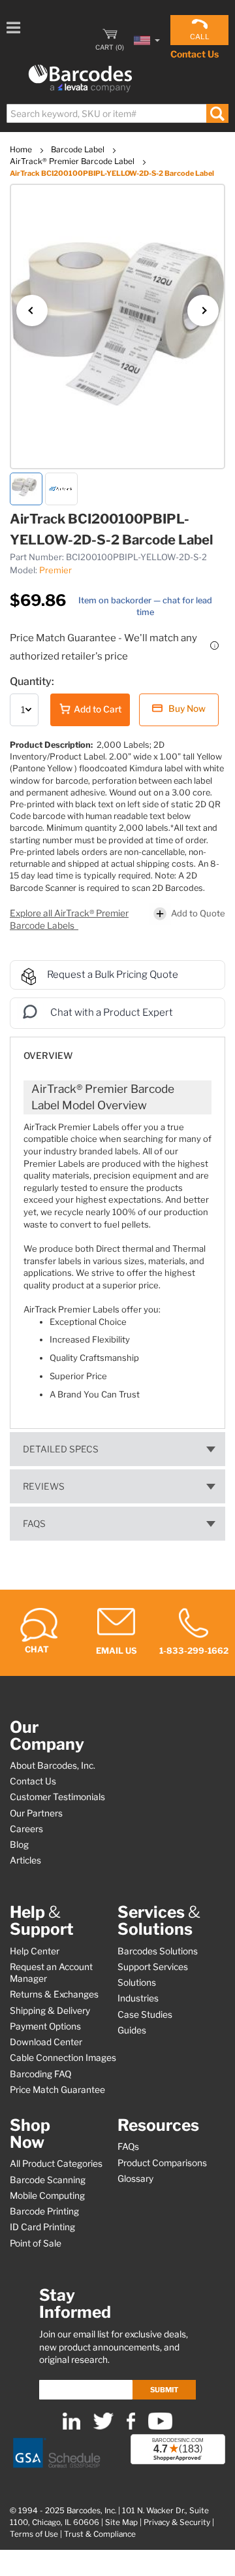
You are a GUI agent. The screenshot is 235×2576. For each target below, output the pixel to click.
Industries (138, 1998)
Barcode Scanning (48, 2180)
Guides (132, 2030)
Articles (25, 1860)
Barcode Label (79, 149)
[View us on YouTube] (160, 2427)
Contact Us (195, 54)
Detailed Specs (61, 1449)
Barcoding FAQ (40, 2074)
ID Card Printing (42, 2227)
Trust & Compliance (100, 2534)
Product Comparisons (162, 2163)
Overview (48, 1056)
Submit (164, 2390)
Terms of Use (34, 2534)
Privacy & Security (177, 2522)
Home (22, 149)
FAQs (34, 1524)
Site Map (121, 2522)
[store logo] (80, 79)
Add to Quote (198, 913)
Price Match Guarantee (57, 2090)
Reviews (44, 1486)
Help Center (35, 1951)
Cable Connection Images (63, 2058)
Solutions (137, 1982)
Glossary (135, 2179)
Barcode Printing (44, 2211)
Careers (26, 1829)
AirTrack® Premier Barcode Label (73, 161)
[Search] (217, 113)
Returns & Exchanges (54, 1994)
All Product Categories (56, 2164)
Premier (55, 570)
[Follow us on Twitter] (103, 2427)
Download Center (46, 2042)
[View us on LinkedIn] (71, 2427)
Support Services (153, 1967)
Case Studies (145, 2015)
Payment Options (45, 2026)
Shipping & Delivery (50, 2011)
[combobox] (117, 113)
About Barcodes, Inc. (53, 1765)
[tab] (117, 1049)
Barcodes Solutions (158, 1951)
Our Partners (36, 1813)
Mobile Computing (47, 2196)
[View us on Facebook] (131, 2427)
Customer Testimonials (57, 1797)
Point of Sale (36, 2243)
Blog (19, 1845)
